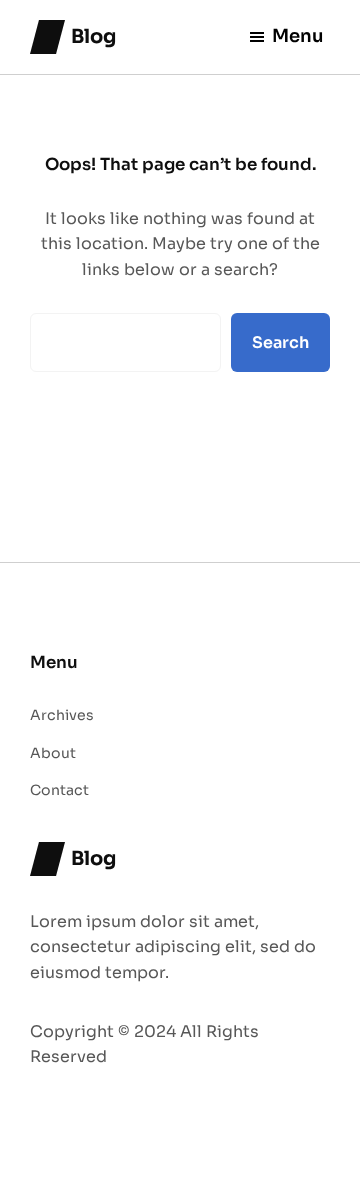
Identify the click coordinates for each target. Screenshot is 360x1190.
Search (280, 342)
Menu (298, 36)
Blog (93, 36)
